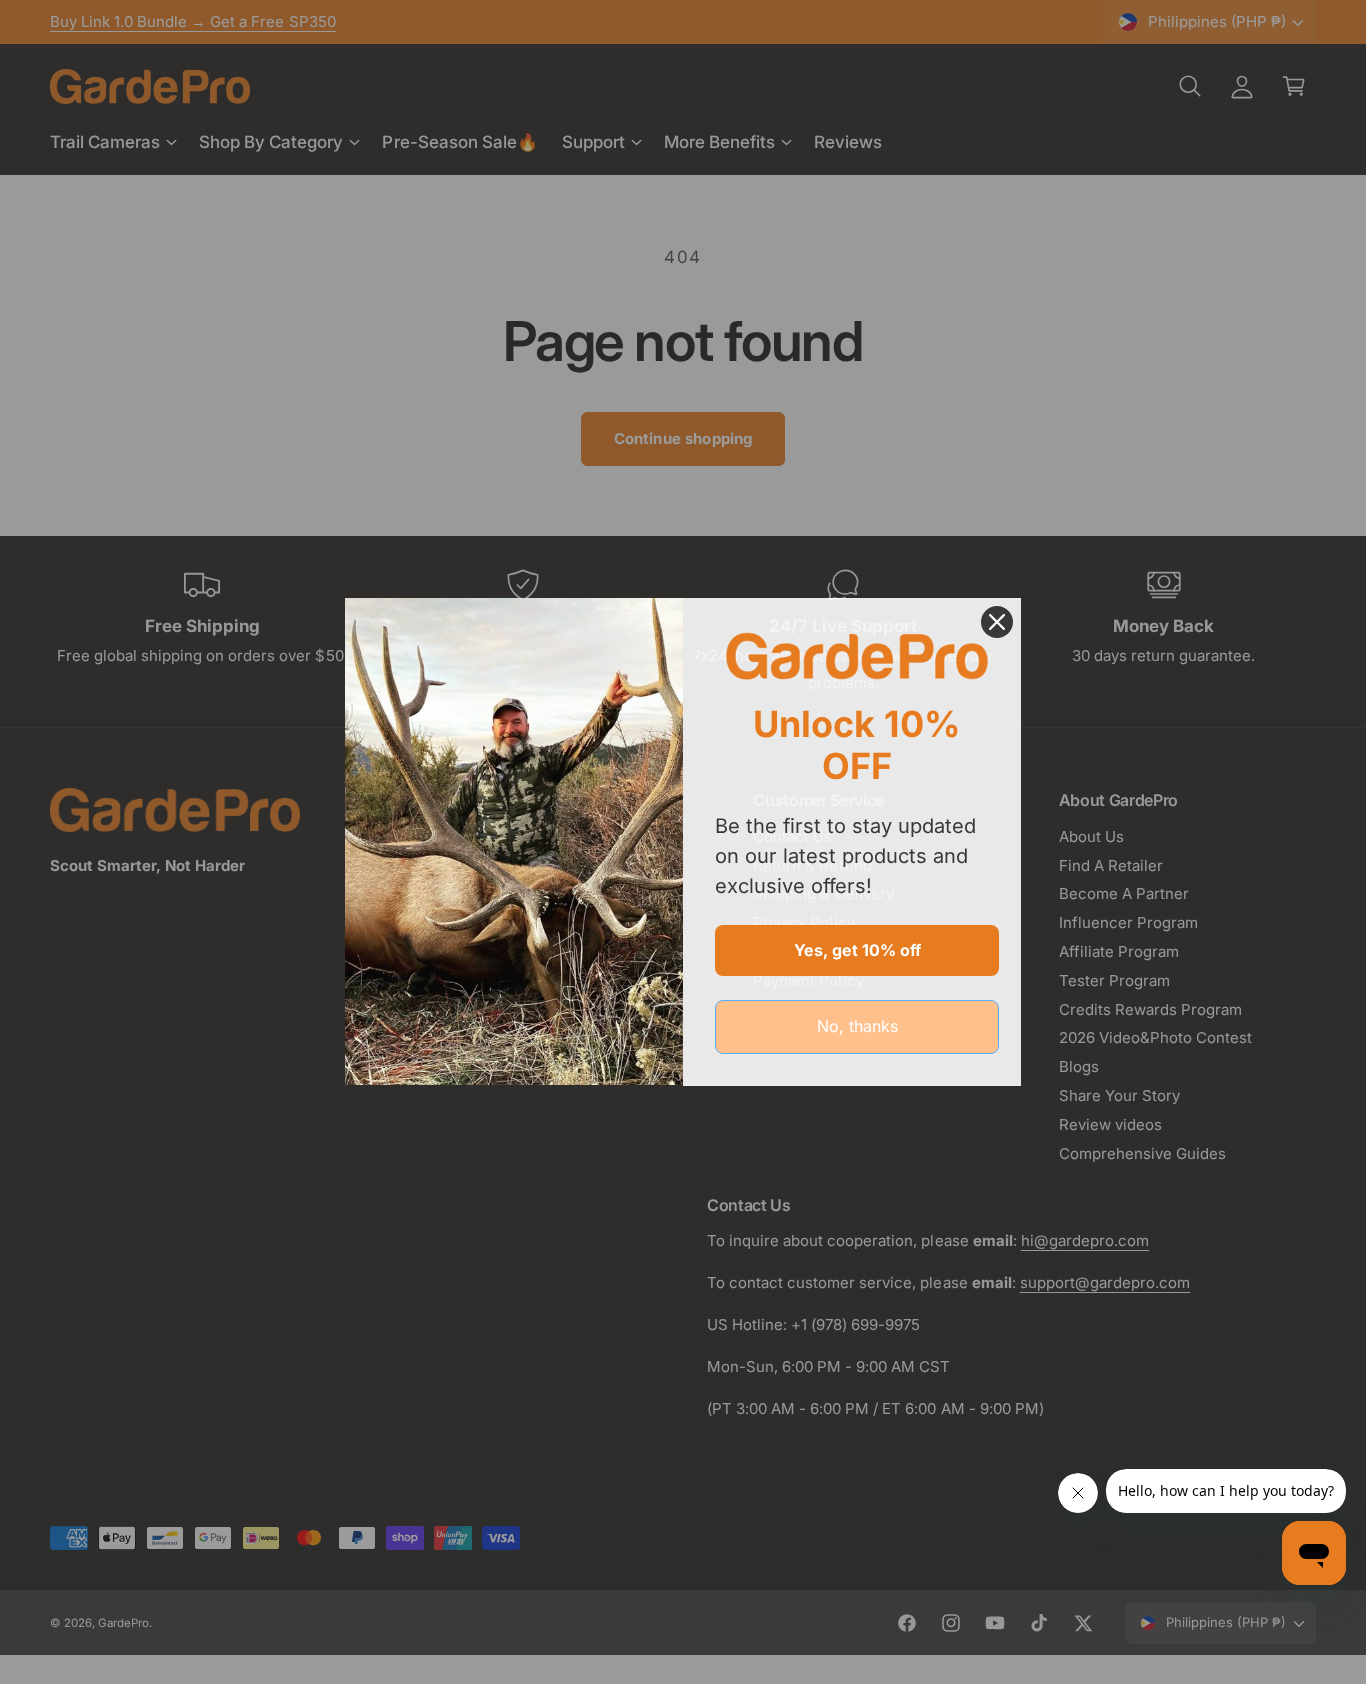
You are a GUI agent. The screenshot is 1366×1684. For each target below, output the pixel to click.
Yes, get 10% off (857, 950)
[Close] (997, 622)
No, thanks (857, 1026)
